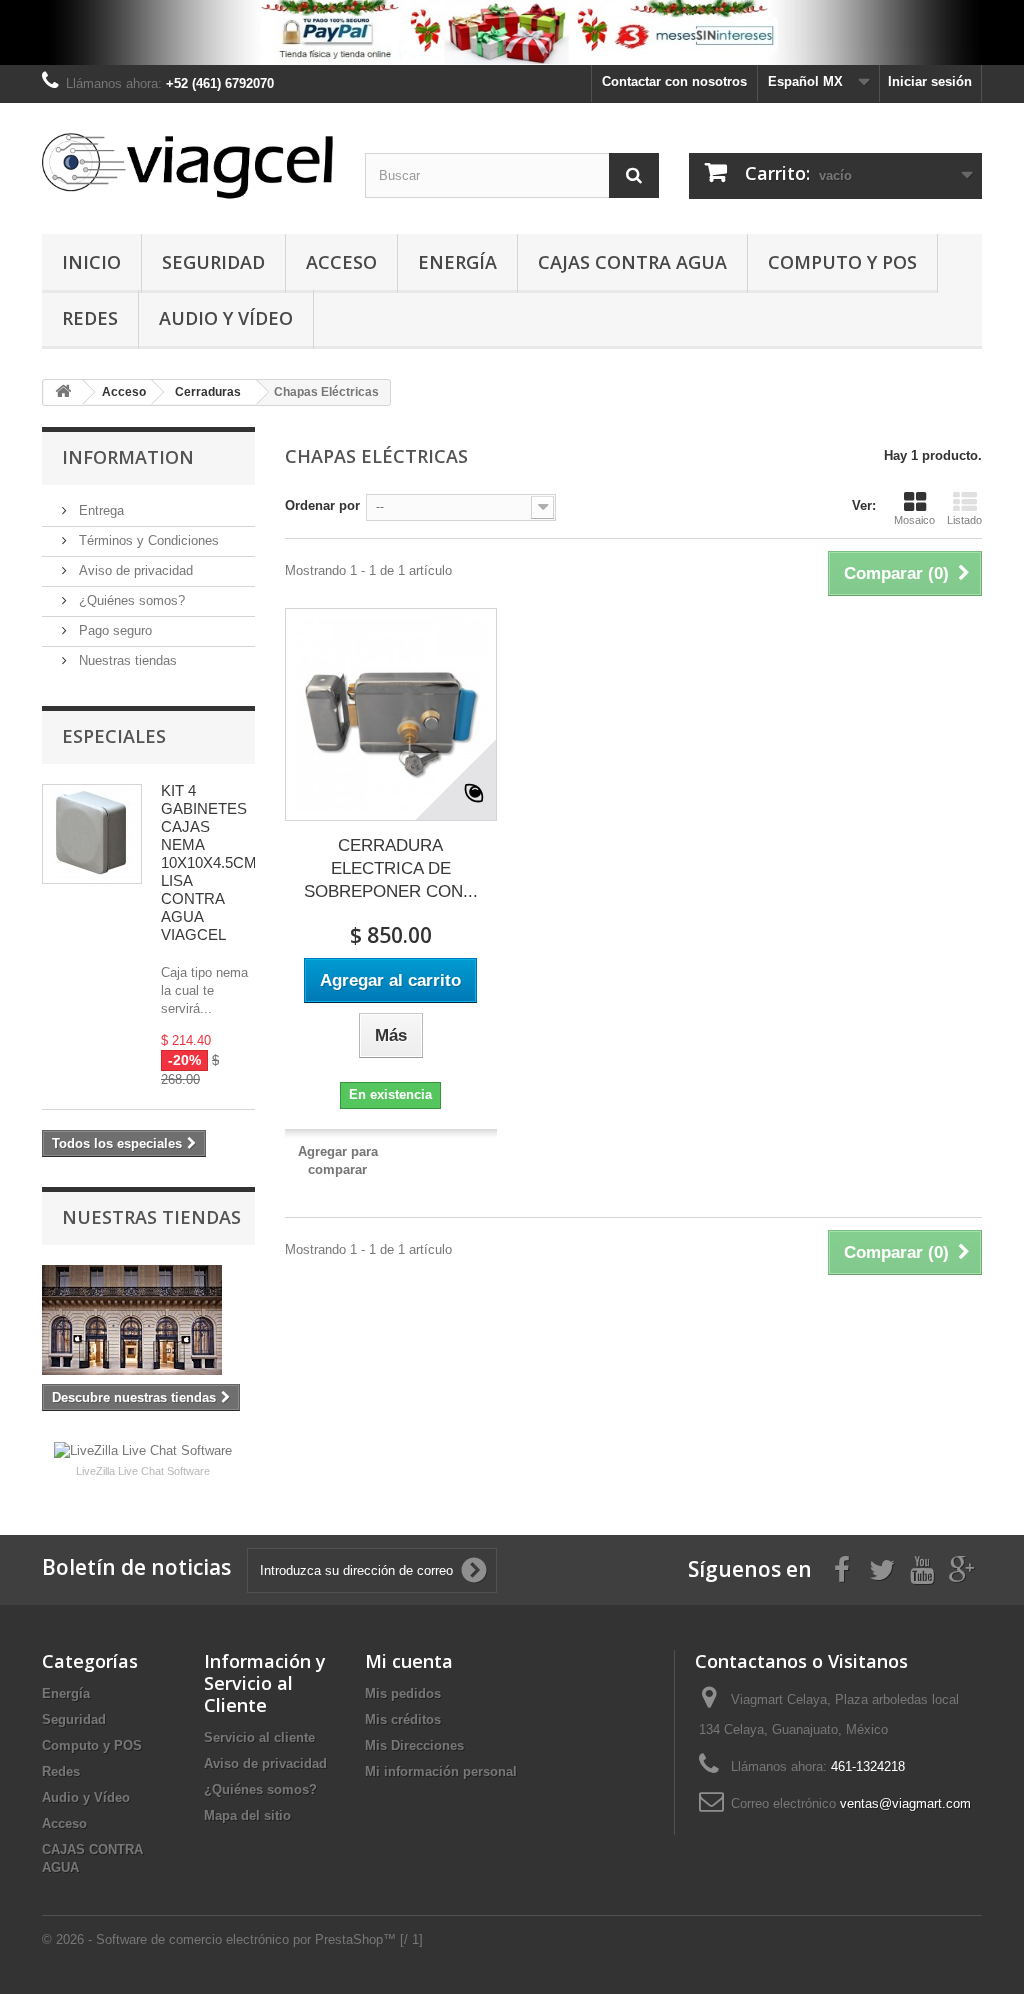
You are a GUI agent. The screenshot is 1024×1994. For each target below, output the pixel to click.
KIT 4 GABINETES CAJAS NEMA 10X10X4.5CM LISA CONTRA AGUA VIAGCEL (209, 862)
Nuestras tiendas (126, 660)
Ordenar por (322, 505)
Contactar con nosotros (674, 81)
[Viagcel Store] (188, 163)
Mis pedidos (403, 1693)
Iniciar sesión (930, 81)
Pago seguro (113, 630)
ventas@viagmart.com (905, 1803)
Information (128, 457)
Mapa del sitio (247, 1815)
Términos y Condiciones (147, 540)
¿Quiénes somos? (130, 600)
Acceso (341, 262)
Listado (964, 520)
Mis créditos (403, 1719)
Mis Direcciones (414, 1745)
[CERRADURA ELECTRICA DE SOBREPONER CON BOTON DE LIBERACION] (391, 714)
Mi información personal (441, 1771)
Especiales (114, 736)
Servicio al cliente (259, 1737)
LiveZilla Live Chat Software (143, 1471)
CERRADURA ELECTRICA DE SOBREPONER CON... (391, 868)
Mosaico (914, 520)
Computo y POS (842, 262)
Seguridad (213, 262)
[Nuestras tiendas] (148, 1320)
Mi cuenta (409, 1661)
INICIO (91, 262)
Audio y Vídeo (226, 318)
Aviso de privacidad (134, 570)
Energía (457, 262)
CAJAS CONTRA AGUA (632, 262)
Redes (90, 318)
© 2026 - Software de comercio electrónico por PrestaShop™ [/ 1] (232, 1939)
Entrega (99, 510)
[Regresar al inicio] (63, 392)
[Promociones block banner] (512, 32)
